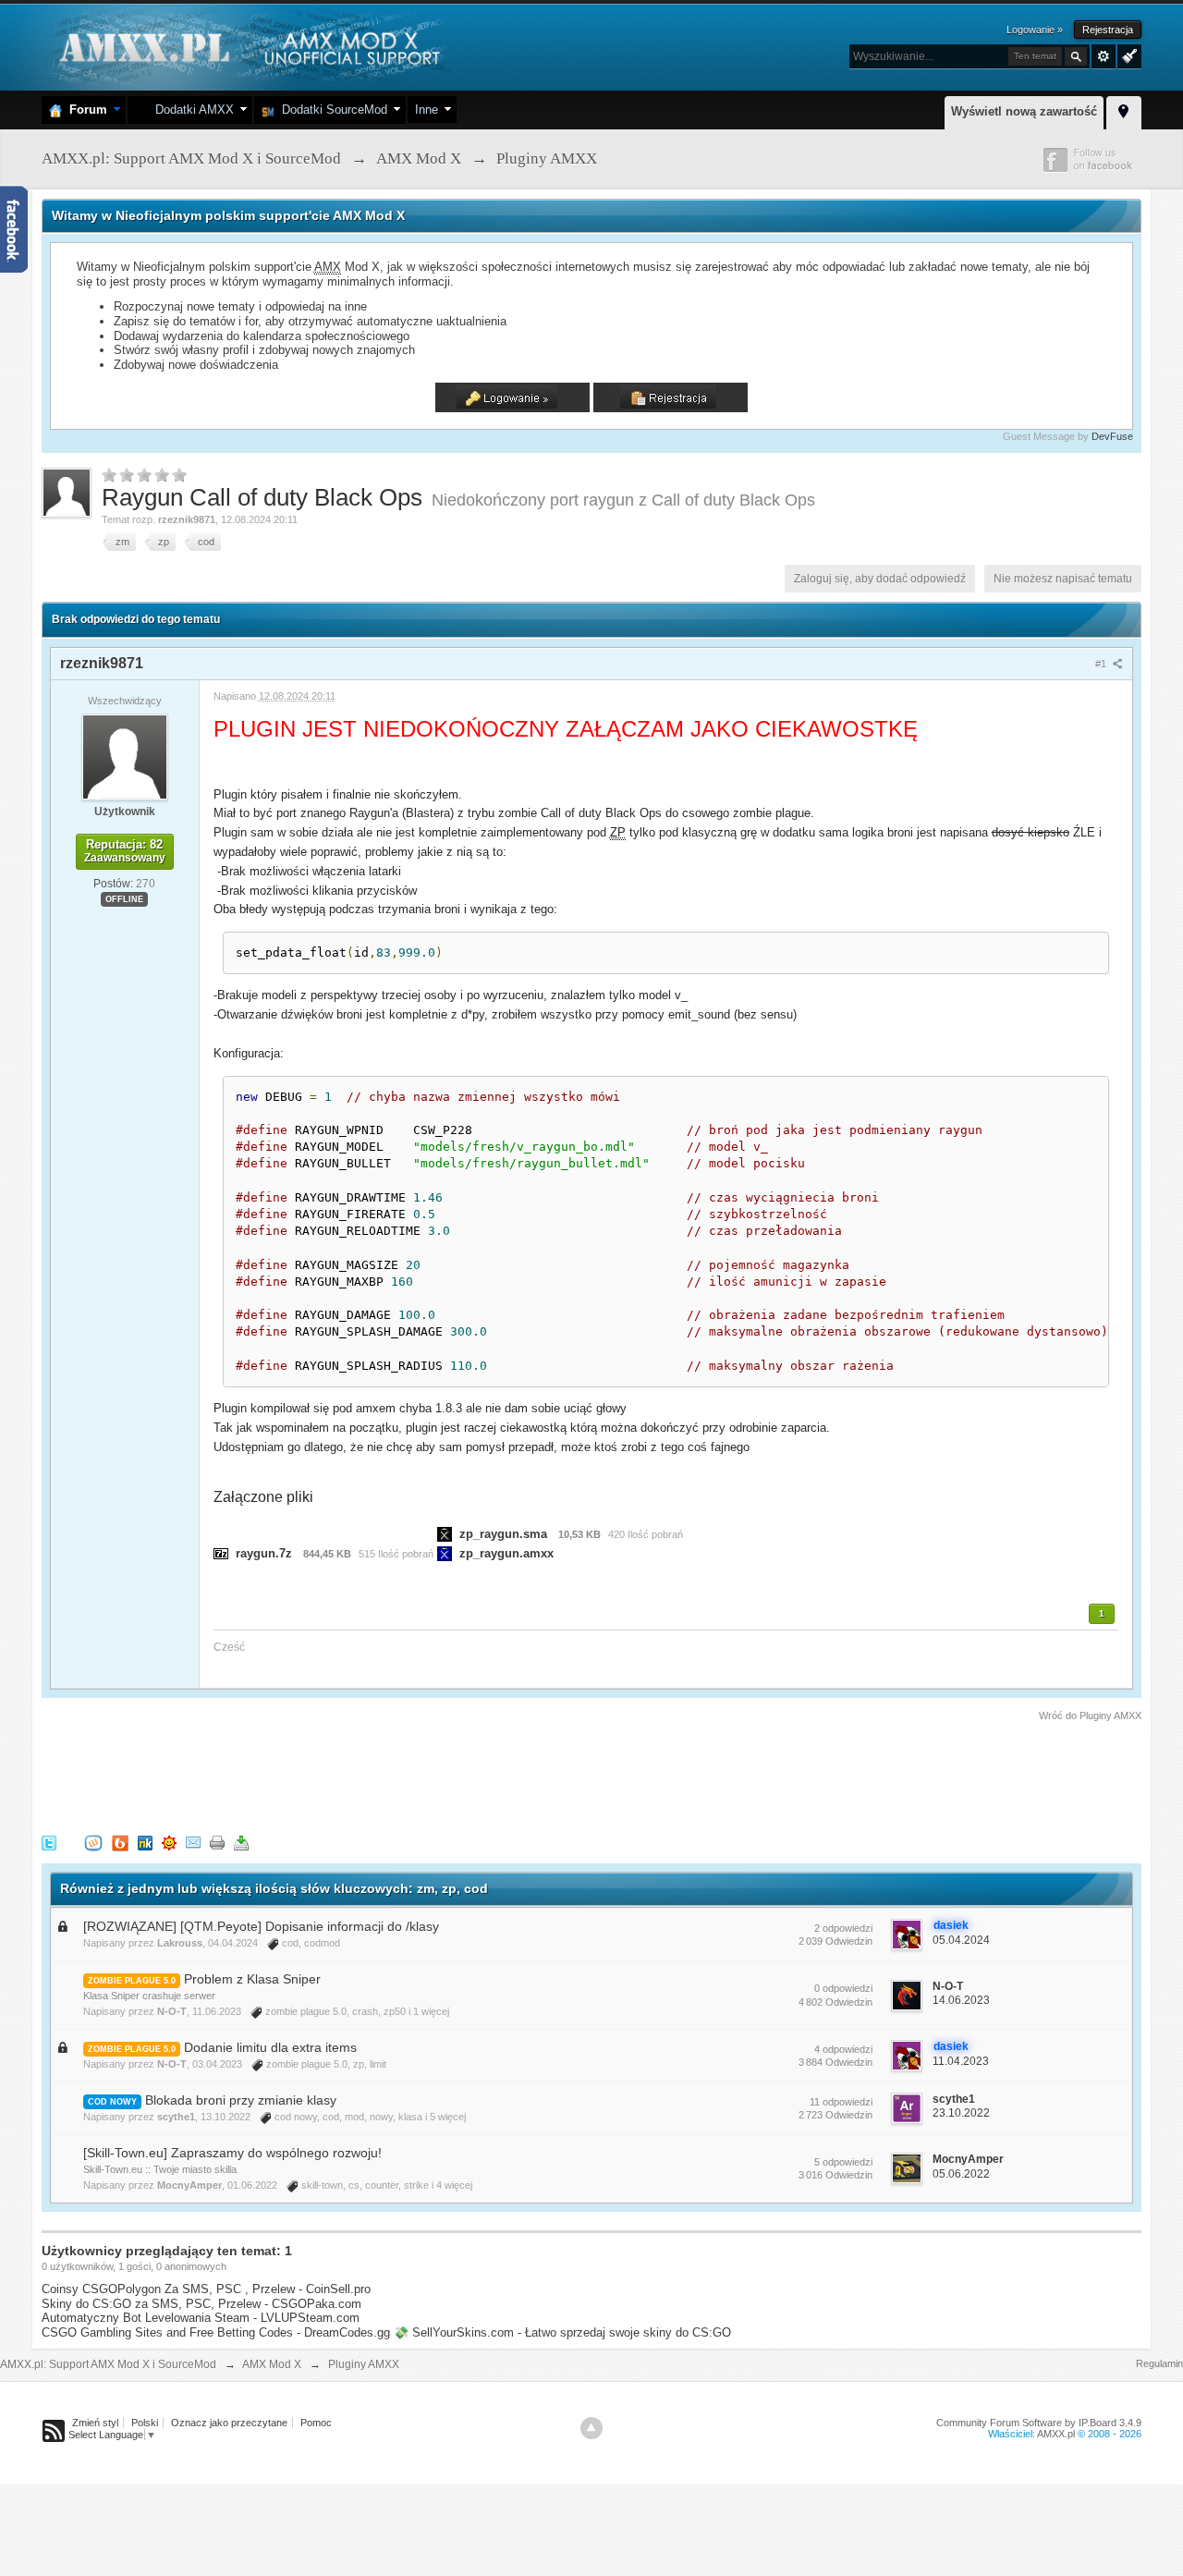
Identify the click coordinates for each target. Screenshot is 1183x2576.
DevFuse (1112, 436)
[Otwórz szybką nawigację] (1124, 110)
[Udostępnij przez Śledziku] (145, 1842)
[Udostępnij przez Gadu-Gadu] (169, 1842)
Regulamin (1159, 2363)
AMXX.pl (1056, 2434)
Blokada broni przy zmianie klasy (241, 2100)
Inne (427, 110)
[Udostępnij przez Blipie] (120, 1842)
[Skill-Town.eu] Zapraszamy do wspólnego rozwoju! (232, 2153)
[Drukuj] (217, 1842)
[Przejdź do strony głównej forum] (247, 46)
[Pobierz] (241, 1842)
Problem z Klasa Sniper (252, 1979)
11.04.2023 (961, 2061)
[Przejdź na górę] (591, 2428)
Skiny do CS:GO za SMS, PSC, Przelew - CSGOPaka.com (201, 2304)
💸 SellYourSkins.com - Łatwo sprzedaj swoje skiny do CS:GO (562, 2332)
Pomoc (316, 2423)
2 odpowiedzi (843, 1928)
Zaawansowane (1104, 56)
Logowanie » (1035, 30)
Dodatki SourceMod (331, 110)
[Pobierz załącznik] (221, 1553)
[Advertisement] (378, 1775)
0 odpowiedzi (843, 1988)
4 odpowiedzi (843, 2049)
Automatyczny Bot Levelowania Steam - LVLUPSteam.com (201, 2318)
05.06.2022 (961, 2174)
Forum (85, 110)
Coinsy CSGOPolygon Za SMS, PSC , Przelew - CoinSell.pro (206, 2289)
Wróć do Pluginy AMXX (1090, 1715)
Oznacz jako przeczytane (229, 2423)
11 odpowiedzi (841, 2102)
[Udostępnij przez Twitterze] (49, 1842)
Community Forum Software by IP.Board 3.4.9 (1039, 2423)
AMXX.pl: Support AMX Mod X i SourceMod (108, 2364)
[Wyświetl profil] (125, 756)
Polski (145, 2423)
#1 (1102, 664)
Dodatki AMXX (191, 110)
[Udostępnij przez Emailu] (193, 1842)
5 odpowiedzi (843, 2162)
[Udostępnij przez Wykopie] (93, 1842)
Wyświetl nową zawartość (1024, 111)
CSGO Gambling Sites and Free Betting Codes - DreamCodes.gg (216, 2332)
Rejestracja (1108, 30)
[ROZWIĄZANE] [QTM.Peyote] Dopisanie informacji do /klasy (261, 1926)
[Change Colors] (1127, 55)
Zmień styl (95, 2423)
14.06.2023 (961, 2000)
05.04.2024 (961, 1940)
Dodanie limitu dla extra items (270, 2047)
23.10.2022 (961, 2113)
